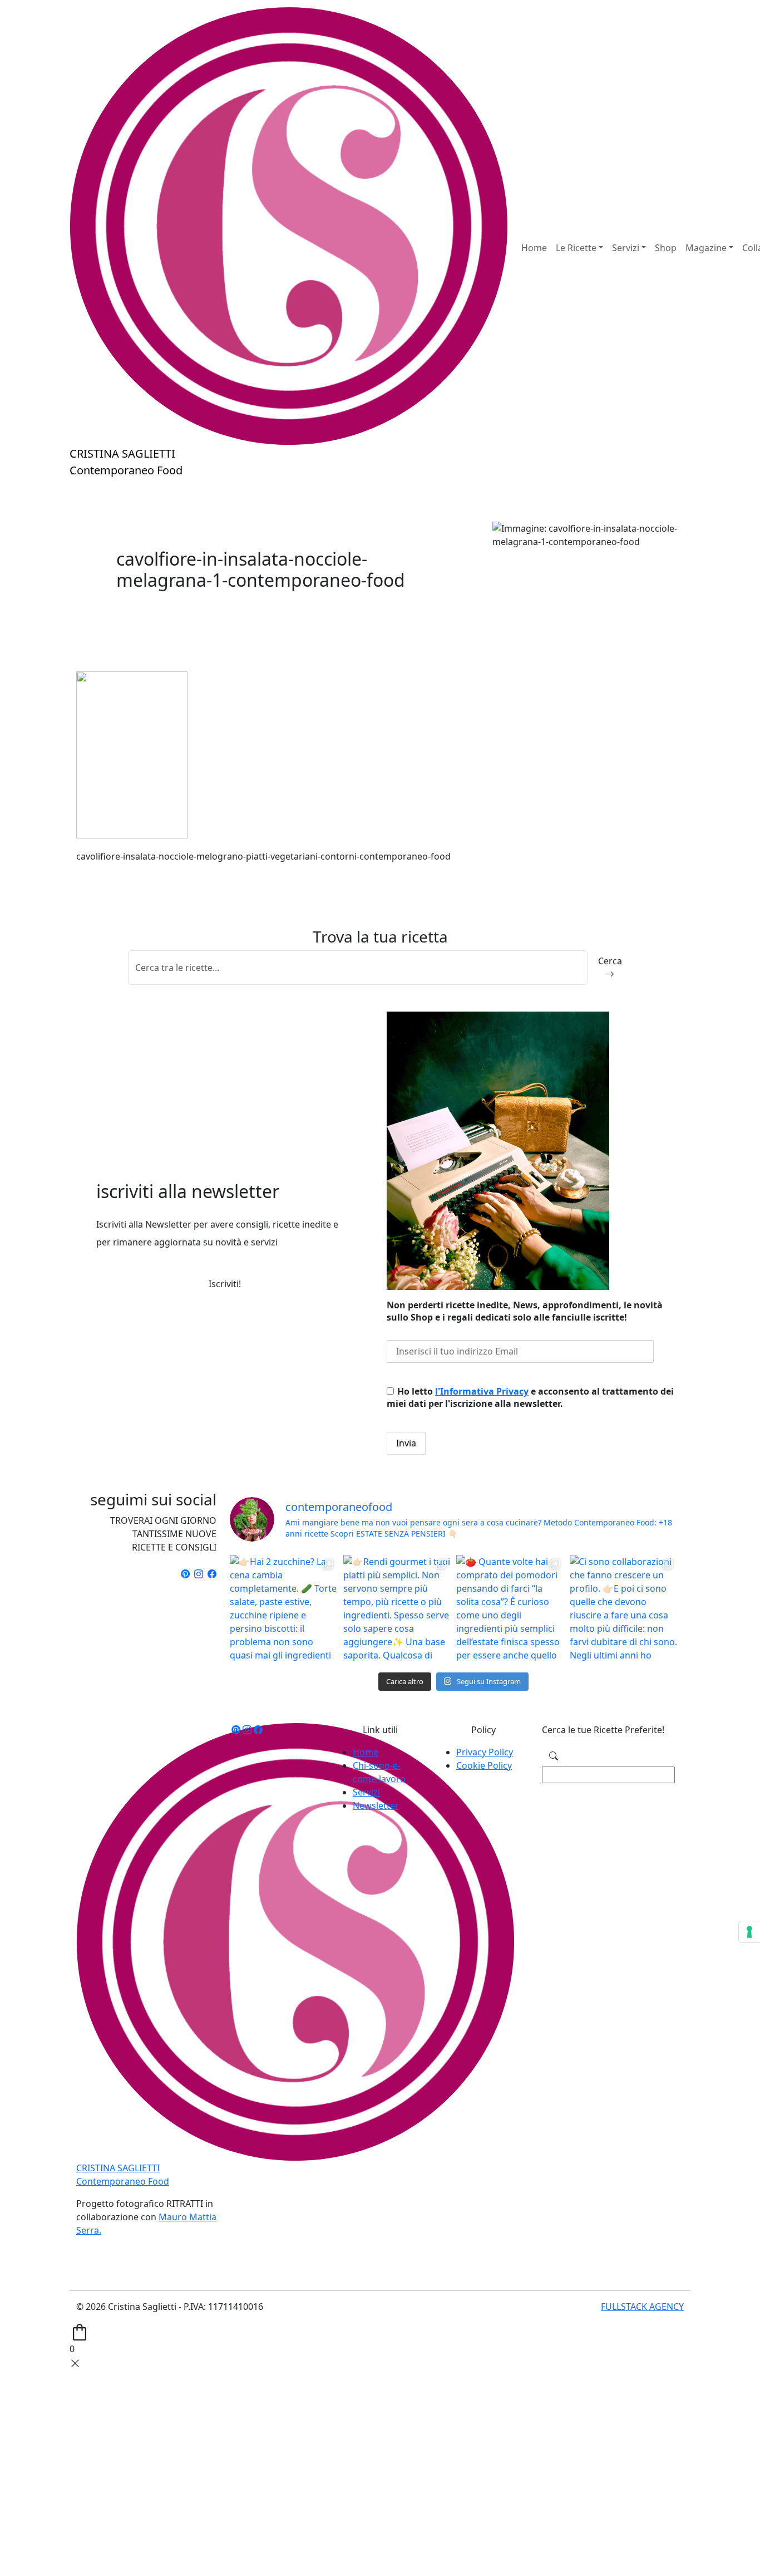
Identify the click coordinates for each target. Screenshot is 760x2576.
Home (534, 248)
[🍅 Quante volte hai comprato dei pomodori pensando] (510, 1609)
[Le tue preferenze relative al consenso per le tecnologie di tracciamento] (749, 1932)
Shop (666, 248)
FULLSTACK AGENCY (642, 2307)
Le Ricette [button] (576, 248)
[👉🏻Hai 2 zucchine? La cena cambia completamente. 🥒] (284, 1609)
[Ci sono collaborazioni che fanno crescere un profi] (624, 1609)
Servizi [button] (626, 248)
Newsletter (376, 1805)
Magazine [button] (706, 248)
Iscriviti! (225, 1284)
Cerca (610, 961)
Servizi (366, 1792)
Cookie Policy (484, 1765)
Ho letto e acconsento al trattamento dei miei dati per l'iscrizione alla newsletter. (530, 1397)
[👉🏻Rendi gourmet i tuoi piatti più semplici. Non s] (397, 1609)
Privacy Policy (485, 1752)
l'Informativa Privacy (482, 1391)
